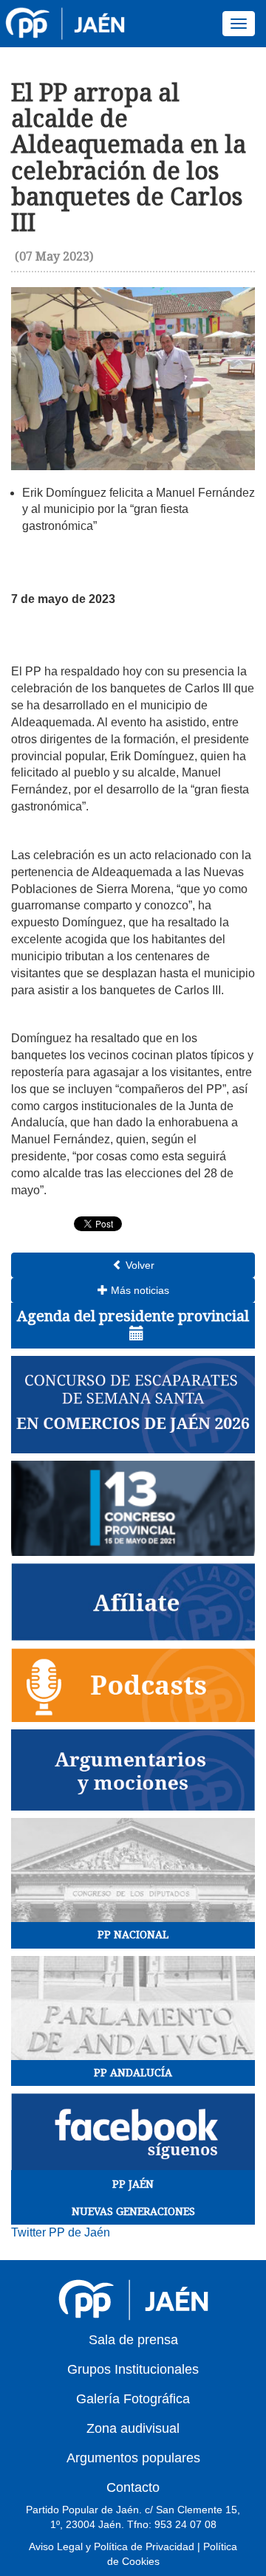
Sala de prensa (133, 2340)
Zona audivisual (133, 2428)
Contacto (133, 2487)
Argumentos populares (133, 2458)
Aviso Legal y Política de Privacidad (112, 2546)
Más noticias (139, 1290)
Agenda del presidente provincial (133, 1316)
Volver (139, 1265)
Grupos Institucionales (133, 2369)
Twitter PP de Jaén (61, 2232)
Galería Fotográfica (133, 2399)
